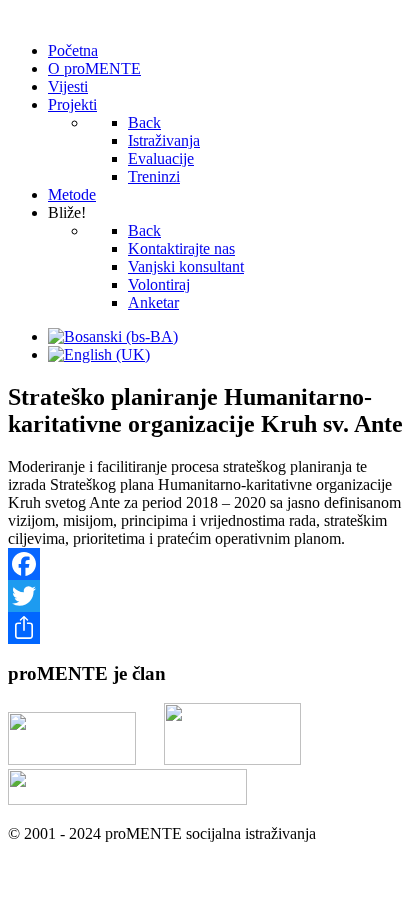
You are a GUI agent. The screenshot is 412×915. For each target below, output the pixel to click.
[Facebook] (206, 564)
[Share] (206, 628)
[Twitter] (206, 596)
